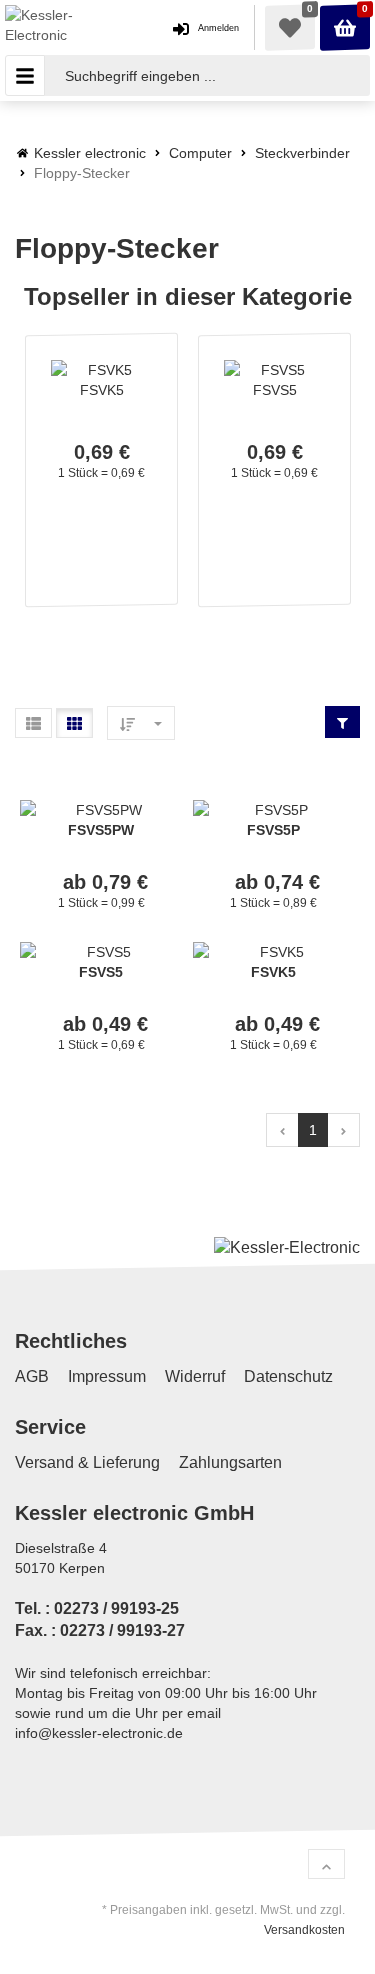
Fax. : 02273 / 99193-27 (100, 1631)
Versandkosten (304, 1930)
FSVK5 (102, 390)
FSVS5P (273, 830)
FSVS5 (275, 390)
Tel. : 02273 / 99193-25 (97, 1608)
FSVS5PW (101, 830)
